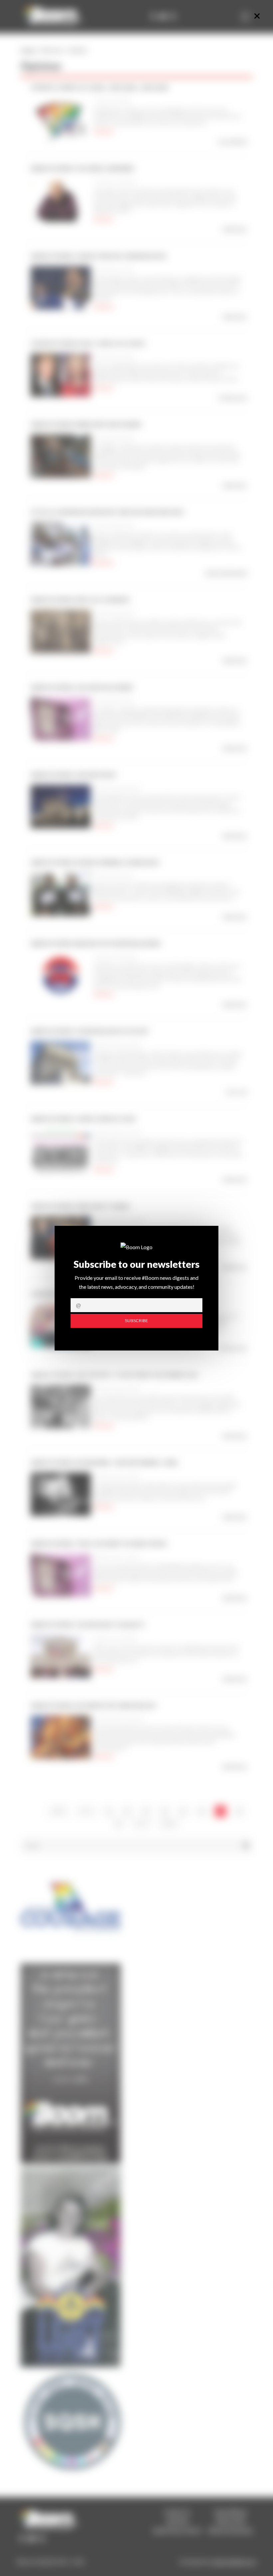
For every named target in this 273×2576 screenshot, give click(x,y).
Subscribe (136, 1321)
